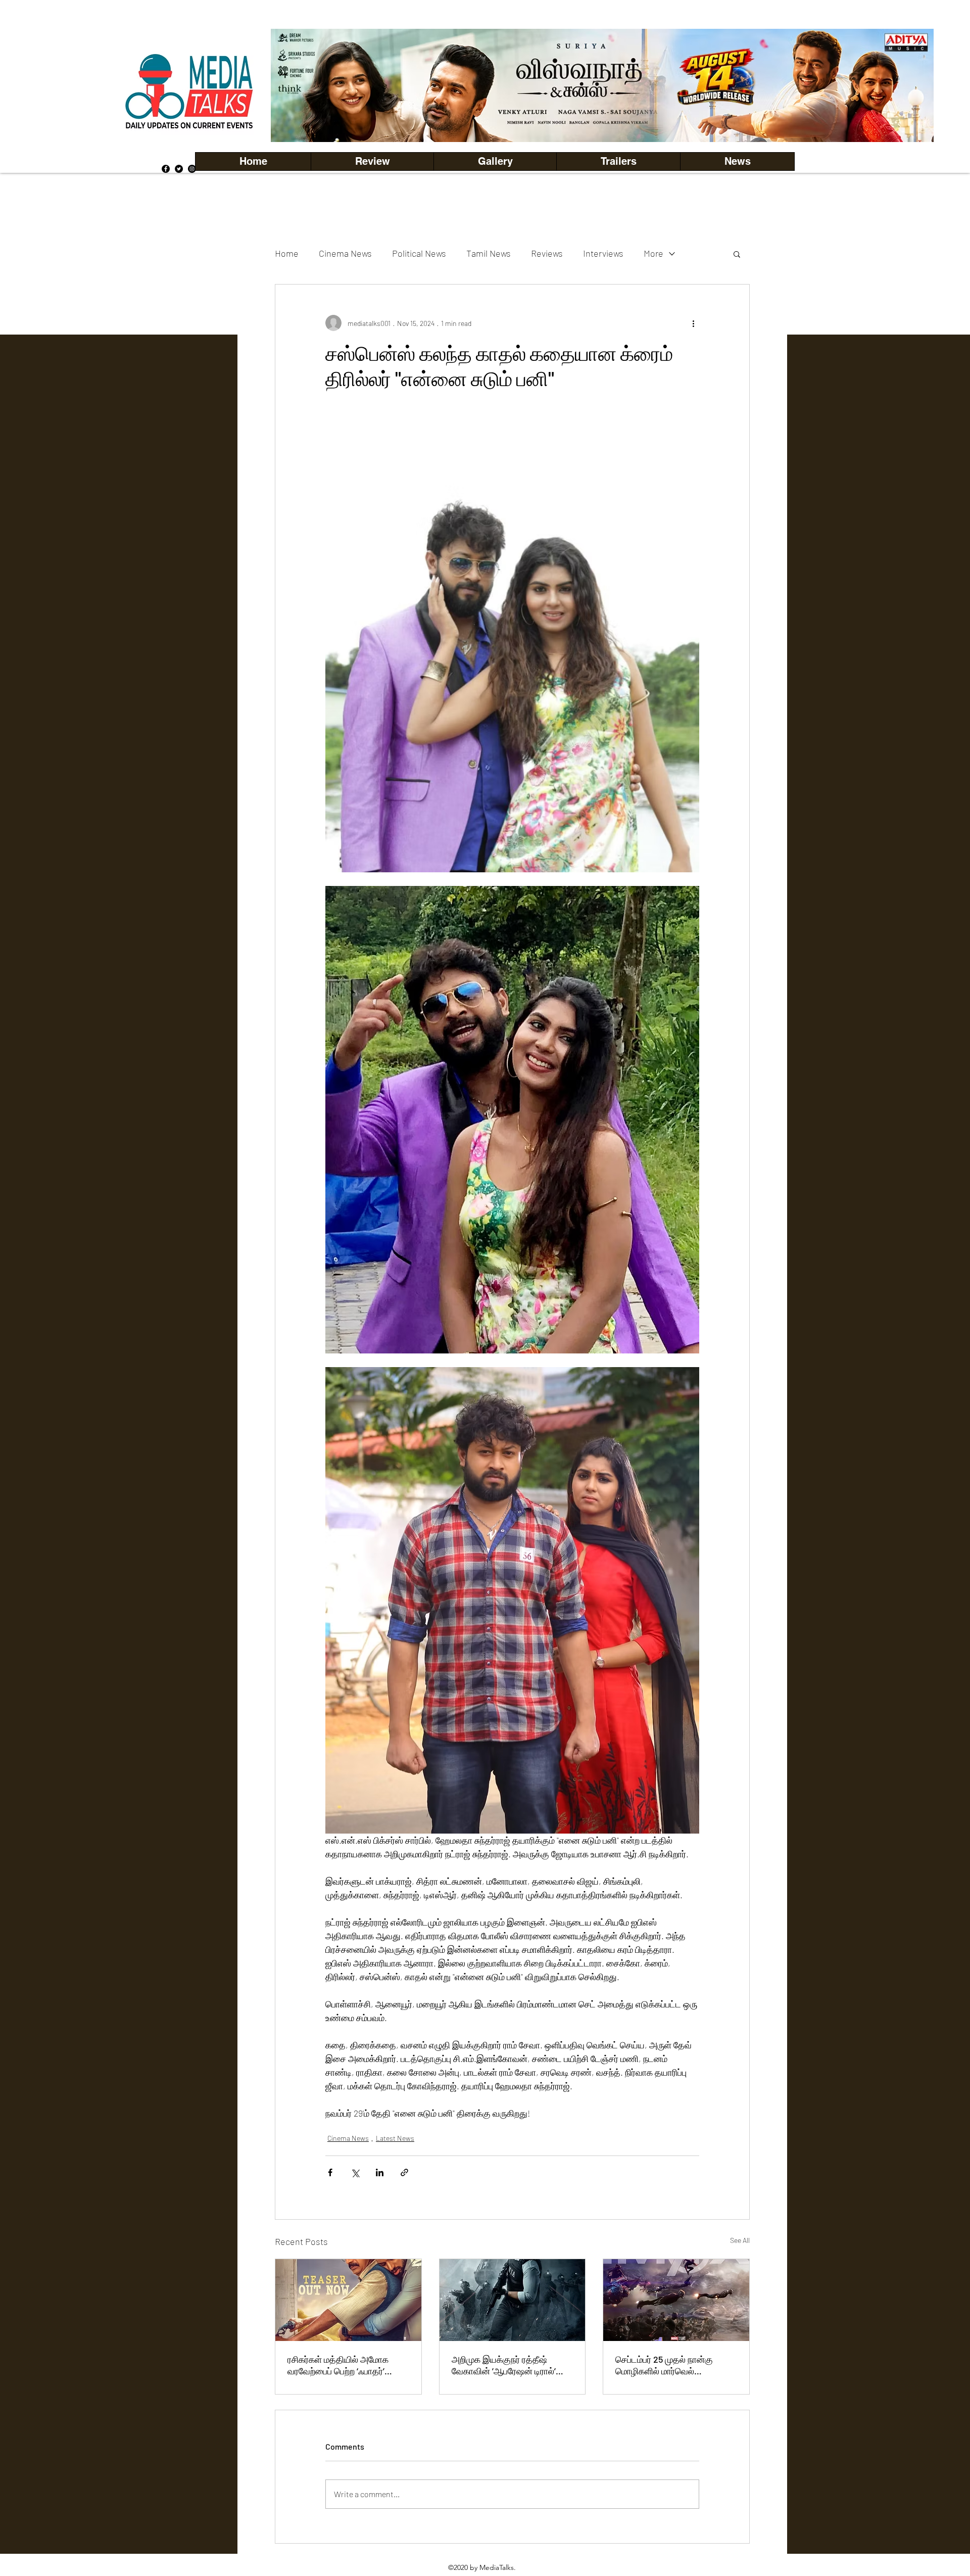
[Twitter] (179, 169)
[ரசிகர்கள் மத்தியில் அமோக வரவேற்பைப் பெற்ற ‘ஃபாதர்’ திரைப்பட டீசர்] (348, 2300)
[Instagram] (192, 169)
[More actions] (693, 323)
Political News (419, 253)
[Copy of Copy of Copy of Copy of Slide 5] (602, 120)
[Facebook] (166, 169)
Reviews (547, 253)
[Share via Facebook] (330, 2172)
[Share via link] (404, 2172)
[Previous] (296, 85)
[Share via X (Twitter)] (355, 2172)
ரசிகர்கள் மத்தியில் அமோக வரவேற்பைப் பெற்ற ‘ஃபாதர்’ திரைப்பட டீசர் (338, 2365)
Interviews (603, 253)
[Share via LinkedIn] (380, 2172)
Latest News (395, 2138)
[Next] (909, 85)
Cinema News (345, 253)
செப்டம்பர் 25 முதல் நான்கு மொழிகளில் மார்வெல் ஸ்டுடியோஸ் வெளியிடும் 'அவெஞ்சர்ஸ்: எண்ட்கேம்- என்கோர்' (664, 2365)
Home (287, 253)
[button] (495, 161)
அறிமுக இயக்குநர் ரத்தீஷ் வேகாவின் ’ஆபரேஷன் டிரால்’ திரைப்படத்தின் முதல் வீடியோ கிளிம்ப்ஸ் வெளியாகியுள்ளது (506, 2365)
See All (740, 2240)
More (653, 253)
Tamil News (489, 253)
